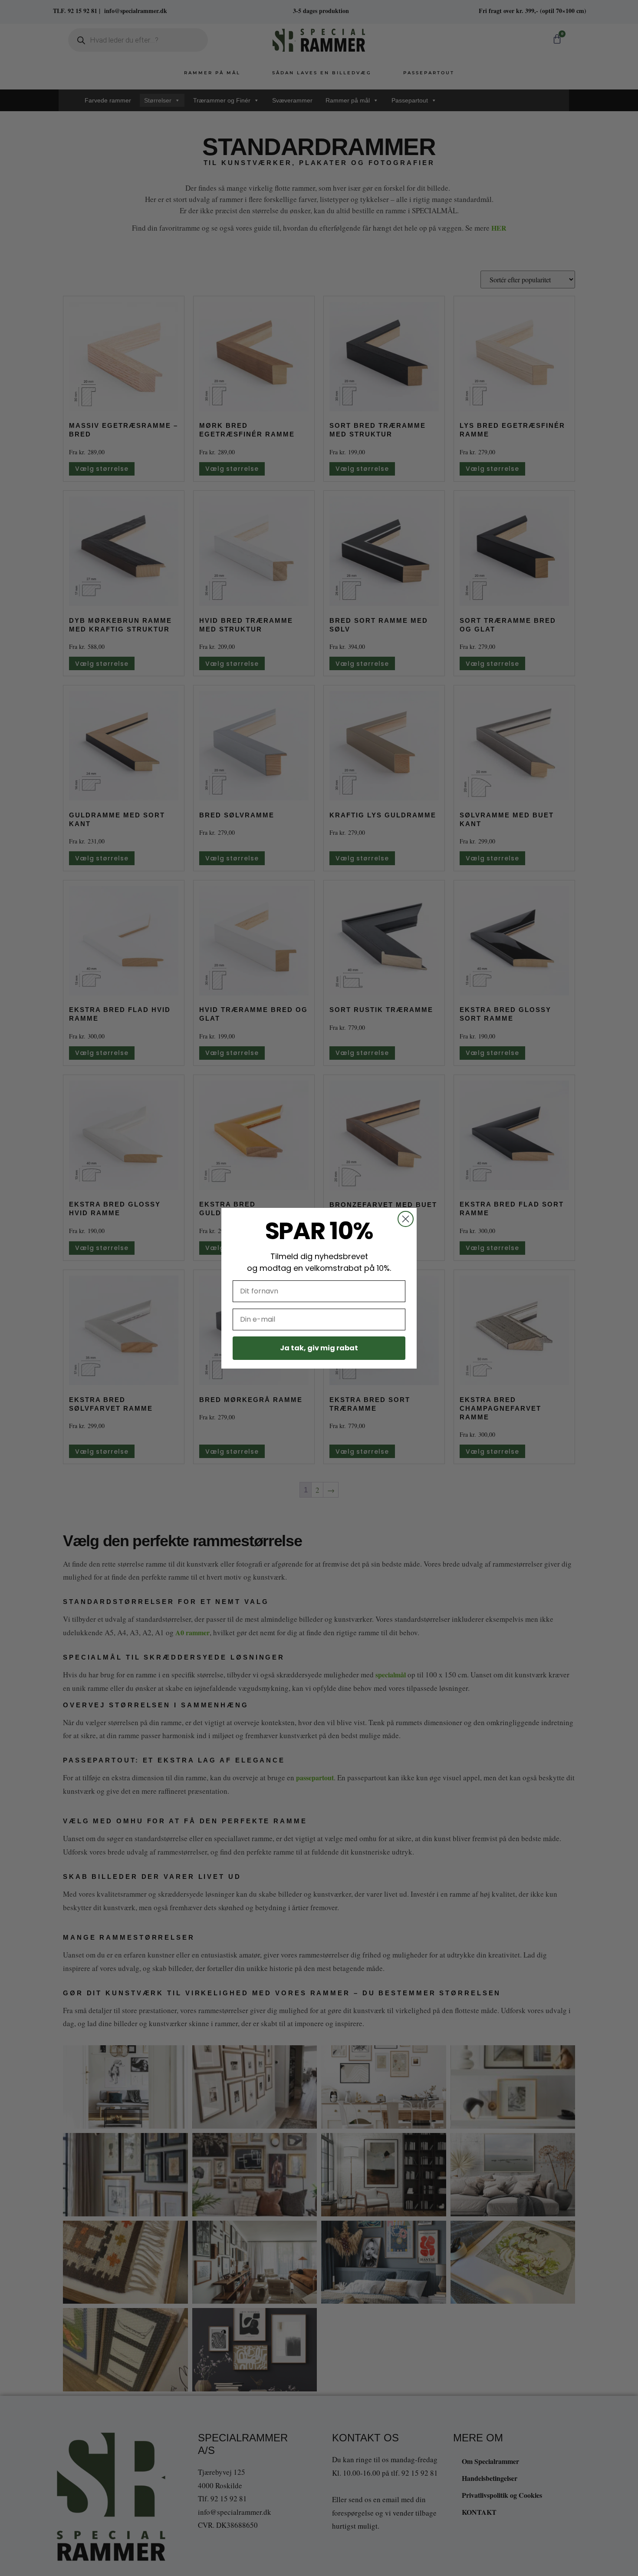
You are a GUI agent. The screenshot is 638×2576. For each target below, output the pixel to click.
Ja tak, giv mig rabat (319, 1348)
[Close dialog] (406, 1219)
